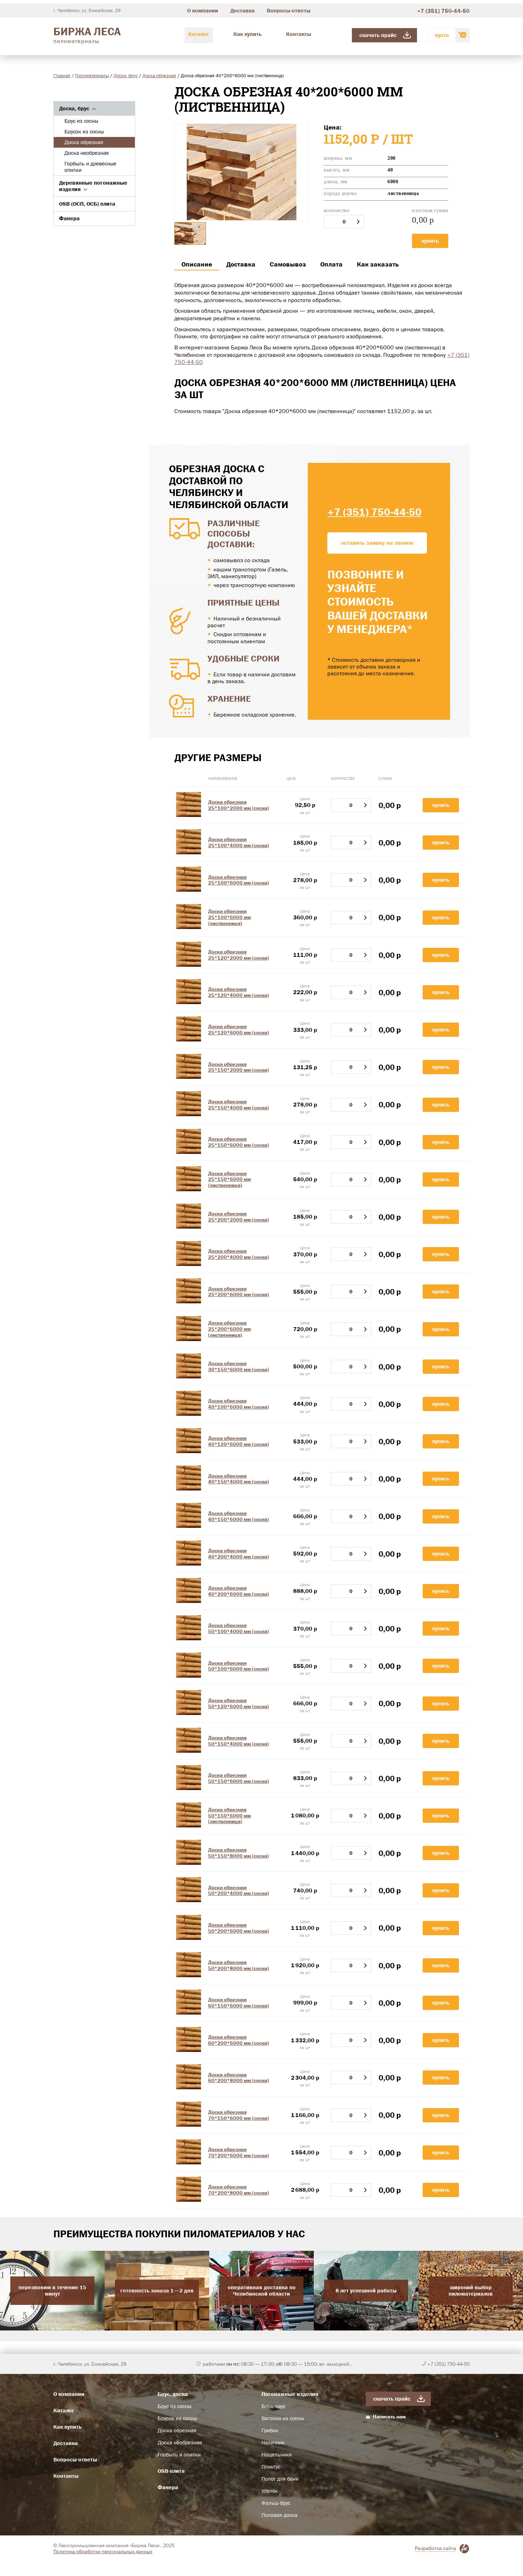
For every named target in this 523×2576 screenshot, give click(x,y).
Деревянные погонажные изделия (93, 186)
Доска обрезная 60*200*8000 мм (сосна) (239, 2078)
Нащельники (277, 2455)
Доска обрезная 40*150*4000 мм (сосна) (239, 1479)
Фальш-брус (276, 2503)
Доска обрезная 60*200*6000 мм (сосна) (239, 2040)
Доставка (242, 10)
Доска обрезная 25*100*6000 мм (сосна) (239, 880)
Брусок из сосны (84, 132)
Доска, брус (126, 75)
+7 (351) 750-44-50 (443, 11)
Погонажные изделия (290, 2394)
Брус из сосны (81, 121)
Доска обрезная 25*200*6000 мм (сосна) (239, 1292)
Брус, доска (173, 2394)
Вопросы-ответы (289, 10)
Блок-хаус (273, 2406)
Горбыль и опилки (179, 2455)
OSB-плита (171, 2471)
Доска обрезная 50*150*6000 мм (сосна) (239, 1778)
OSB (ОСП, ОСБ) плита (87, 204)
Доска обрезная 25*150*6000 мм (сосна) (239, 1142)
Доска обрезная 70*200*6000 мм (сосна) (239, 2152)
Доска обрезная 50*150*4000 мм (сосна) (239, 1741)
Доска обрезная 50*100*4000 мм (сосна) (239, 1628)
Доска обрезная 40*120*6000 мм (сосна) (239, 1441)
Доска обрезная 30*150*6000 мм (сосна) (239, 1366)
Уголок (270, 2491)
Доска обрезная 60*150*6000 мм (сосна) (239, 2003)
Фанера (69, 218)
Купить (430, 241)
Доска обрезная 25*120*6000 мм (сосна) (239, 1030)
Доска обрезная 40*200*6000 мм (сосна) (239, 1591)
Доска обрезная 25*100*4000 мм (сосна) (239, 842)
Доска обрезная (159, 75)
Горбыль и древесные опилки (90, 167)
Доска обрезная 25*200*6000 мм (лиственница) (229, 1329)
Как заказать (378, 264)
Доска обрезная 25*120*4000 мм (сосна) (239, 992)
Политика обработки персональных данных (103, 2551)
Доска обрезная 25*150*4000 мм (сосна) (239, 1105)
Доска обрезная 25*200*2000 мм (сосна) (239, 1217)
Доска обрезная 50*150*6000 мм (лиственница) (229, 1816)
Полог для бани (280, 2479)
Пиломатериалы (92, 75)
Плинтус (271, 2467)
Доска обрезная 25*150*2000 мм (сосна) (239, 1067)
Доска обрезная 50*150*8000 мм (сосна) (239, 1853)
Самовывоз (288, 264)
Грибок (270, 2430)
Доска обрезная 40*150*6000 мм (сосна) (239, 1516)
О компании (203, 10)
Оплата (331, 264)
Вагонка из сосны (283, 2418)
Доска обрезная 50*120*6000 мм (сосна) (239, 1703)
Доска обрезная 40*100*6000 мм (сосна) (239, 1404)
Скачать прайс (378, 35)
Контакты (299, 34)
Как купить (247, 34)
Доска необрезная (87, 153)
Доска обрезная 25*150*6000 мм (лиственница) (229, 1179)
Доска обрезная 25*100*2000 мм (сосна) (239, 805)
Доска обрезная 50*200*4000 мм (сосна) (239, 1891)
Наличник (273, 2443)
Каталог (199, 34)
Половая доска (279, 2515)
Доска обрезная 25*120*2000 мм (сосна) (239, 955)
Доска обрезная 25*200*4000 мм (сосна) (239, 1254)
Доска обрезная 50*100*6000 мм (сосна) (239, 1666)
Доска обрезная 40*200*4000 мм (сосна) (239, 1554)
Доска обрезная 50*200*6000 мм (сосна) (239, 1928)
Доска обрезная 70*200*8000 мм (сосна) (239, 2190)
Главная (62, 75)
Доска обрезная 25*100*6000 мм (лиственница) (229, 917)
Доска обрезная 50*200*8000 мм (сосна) (239, 1965)
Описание (197, 264)
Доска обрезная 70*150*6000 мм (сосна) (239, 2115)
